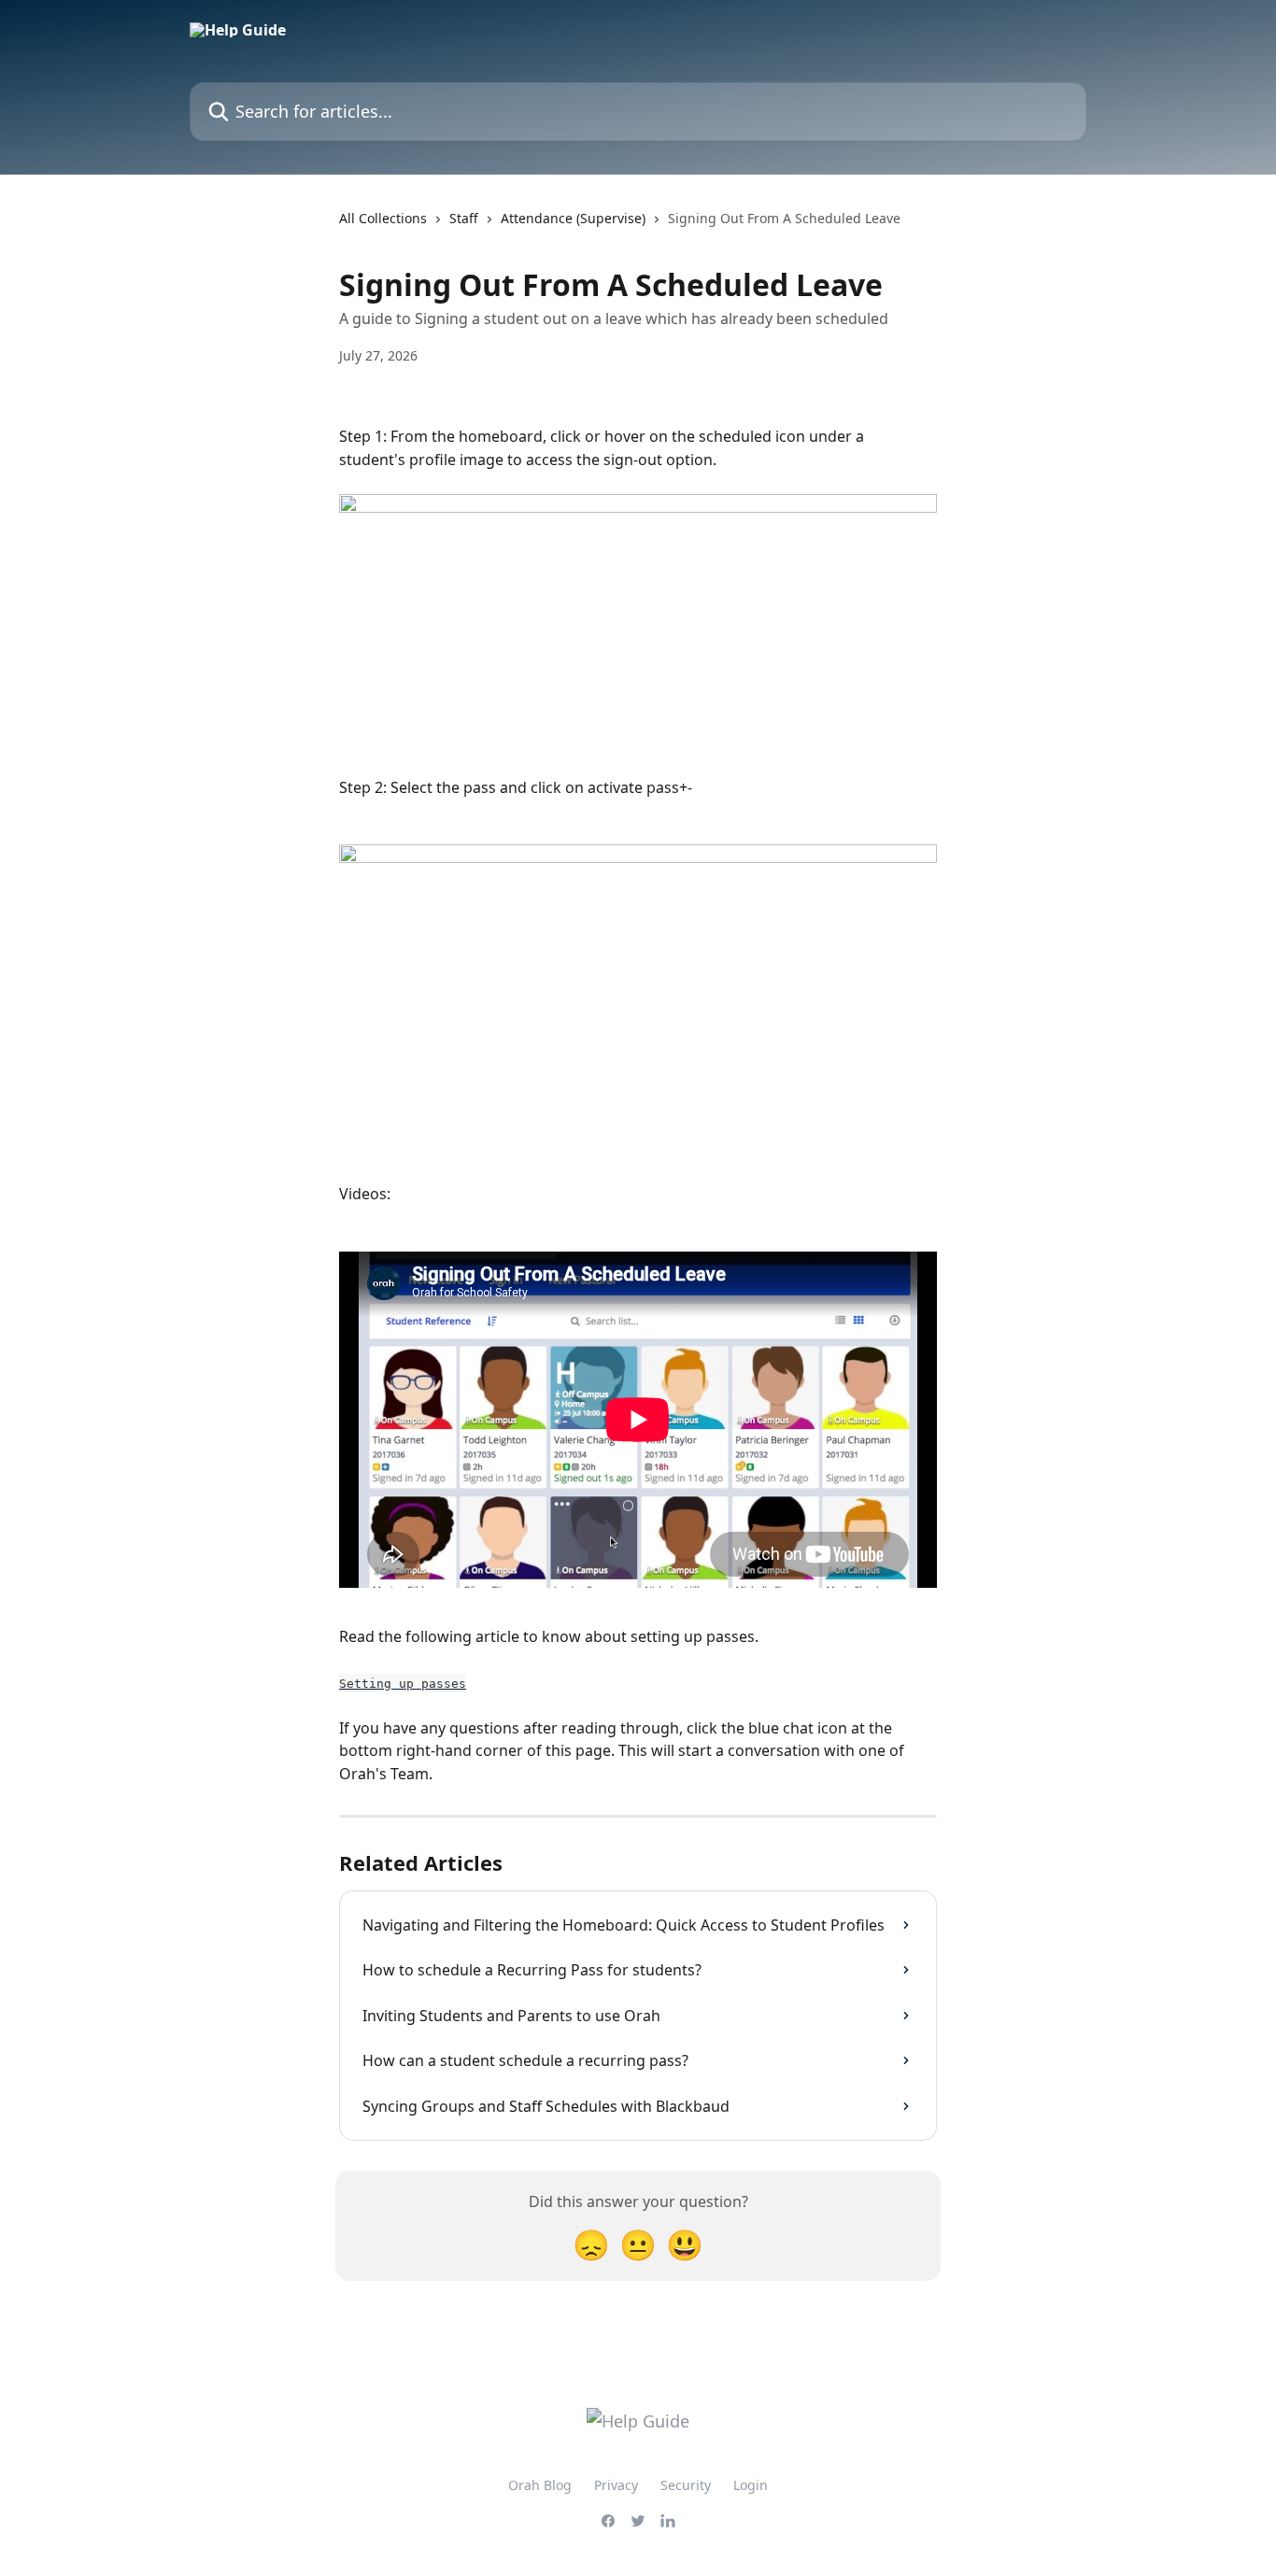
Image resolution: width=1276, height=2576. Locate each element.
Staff (464, 218)
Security (686, 2485)
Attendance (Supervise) (573, 218)
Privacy (616, 2485)
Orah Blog (540, 2485)
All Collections (383, 218)
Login (751, 2485)
